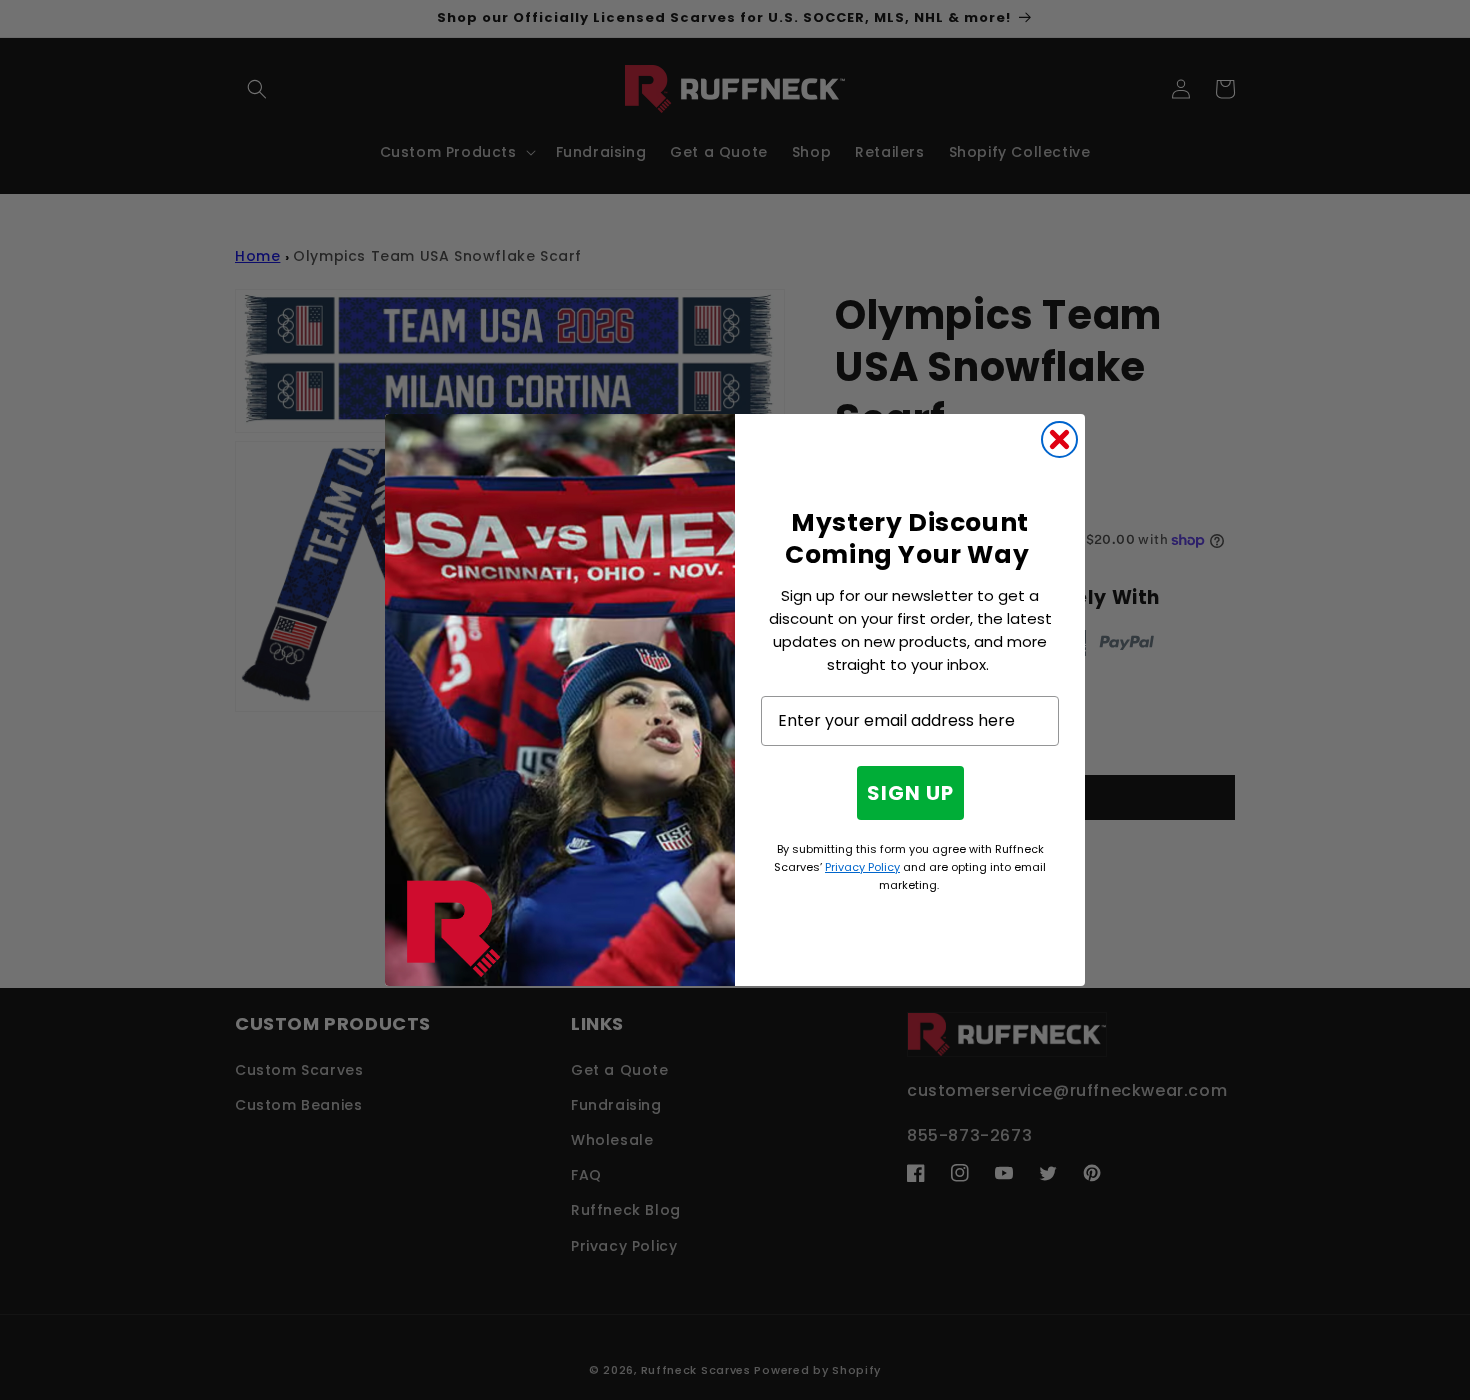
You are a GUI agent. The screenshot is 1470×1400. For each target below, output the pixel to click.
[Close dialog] (1059, 439)
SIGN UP (910, 793)
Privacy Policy (862, 867)
